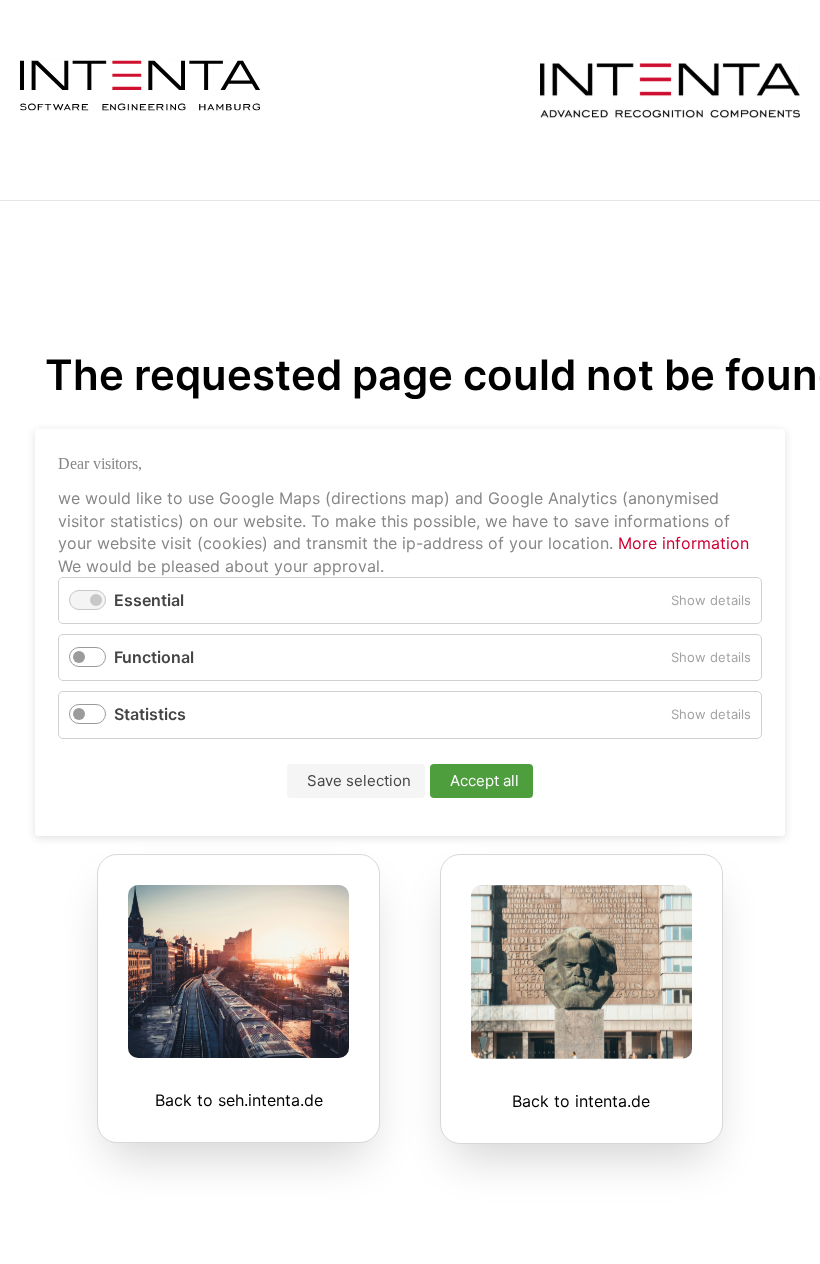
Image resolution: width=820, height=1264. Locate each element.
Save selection (359, 779)
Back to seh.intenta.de (239, 1100)
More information (681, 543)
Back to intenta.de (581, 1101)
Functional (154, 657)
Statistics (150, 714)
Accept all (484, 779)
